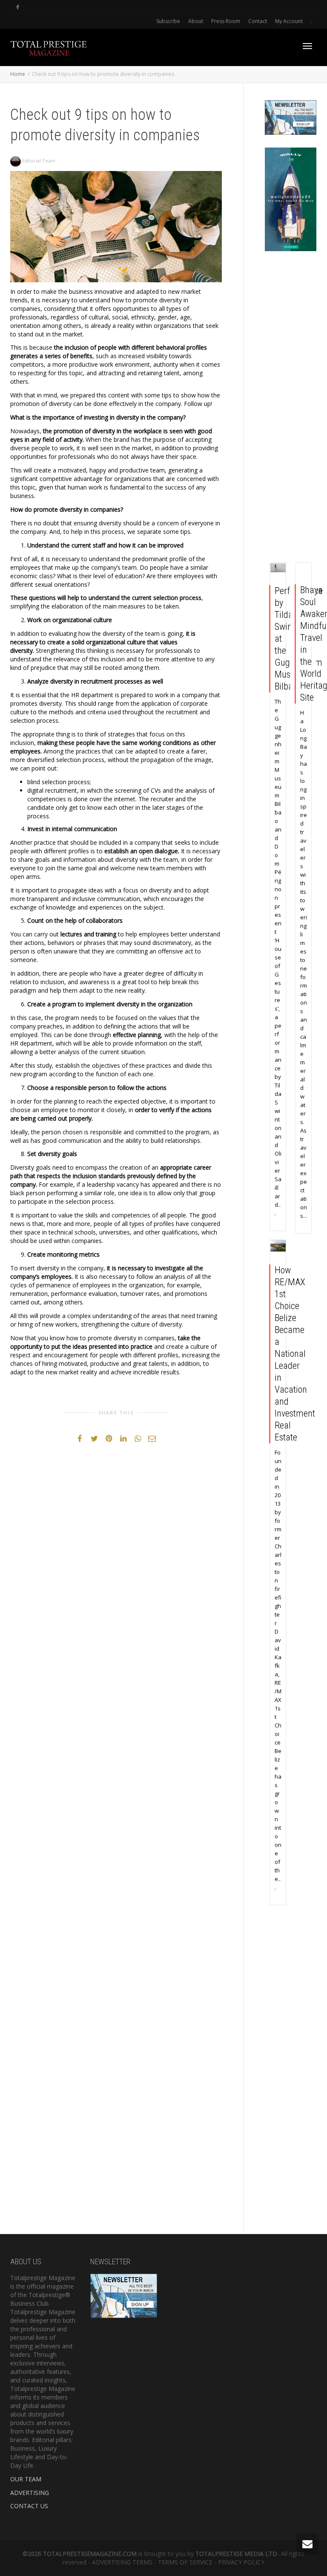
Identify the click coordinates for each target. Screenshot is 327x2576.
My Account (289, 21)
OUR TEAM (26, 2479)
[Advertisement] (291, 409)
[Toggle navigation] (307, 46)
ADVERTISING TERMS (122, 2562)
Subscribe (168, 21)
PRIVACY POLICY (241, 2562)
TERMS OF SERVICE (185, 2562)
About (196, 21)
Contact (258, 21)
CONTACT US (29, 2506)
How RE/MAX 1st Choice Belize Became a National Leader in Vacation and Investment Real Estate (295, 1354)
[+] (278, 568)
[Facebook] (18, 7)
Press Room (226, 21)
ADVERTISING (30, 2493)
